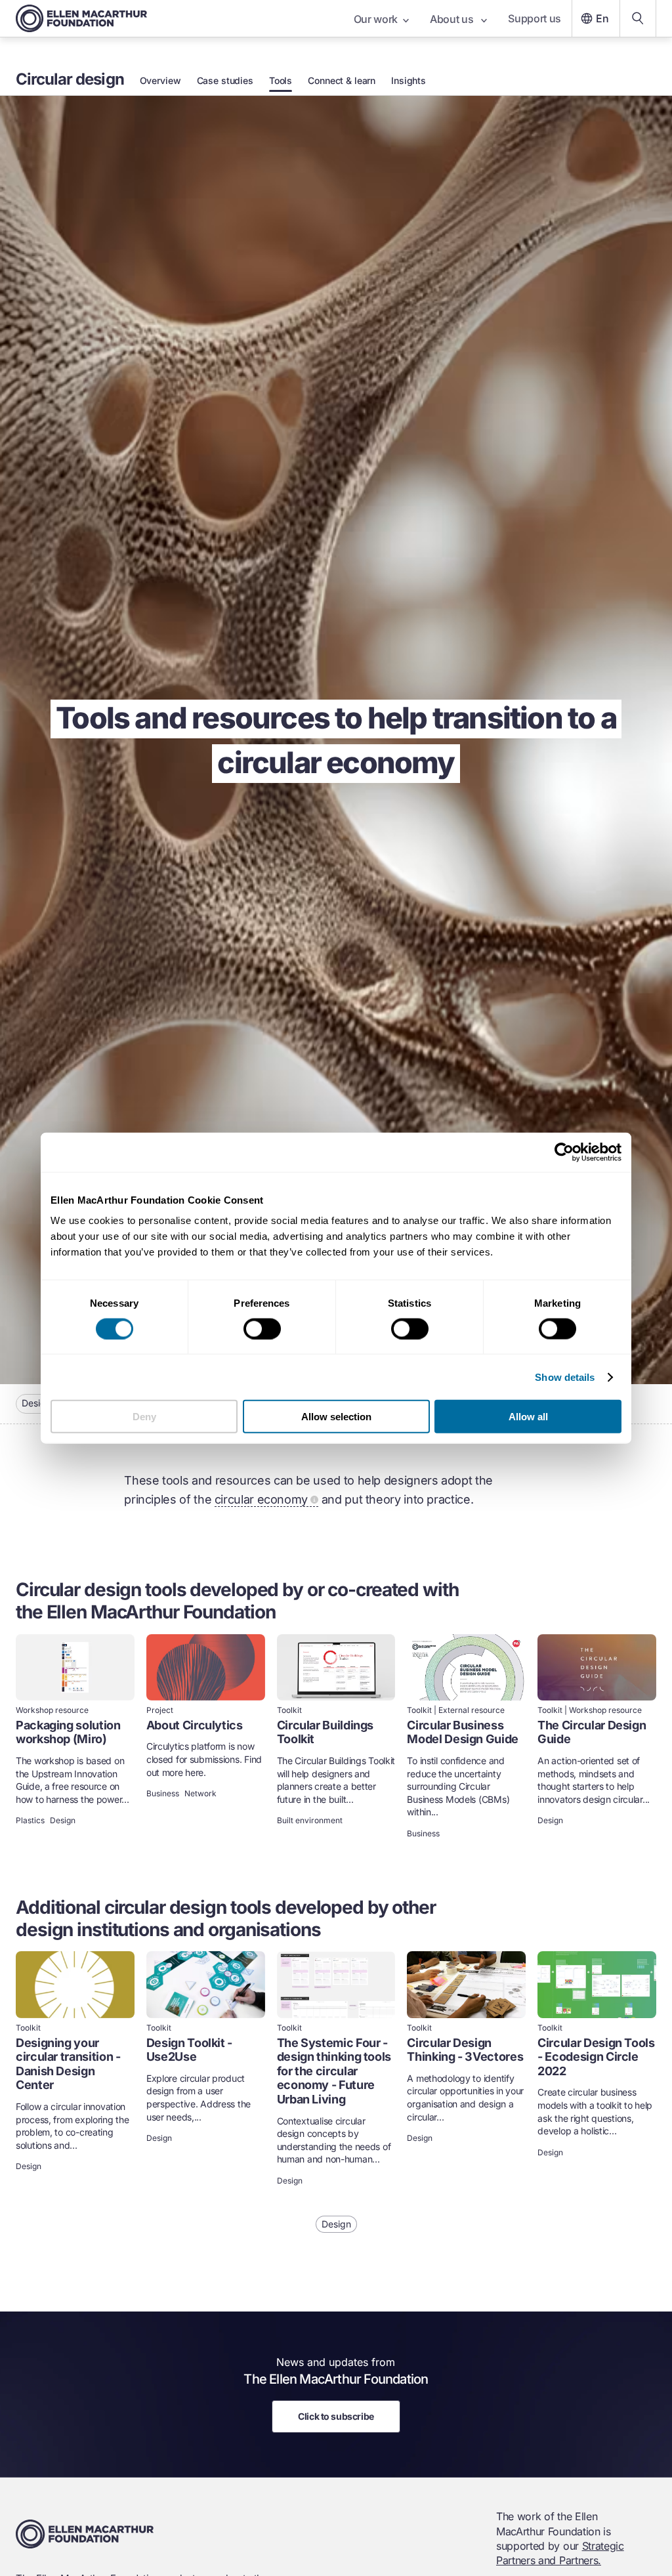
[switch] (262, 1328)
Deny (144, 1417)
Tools (281, 81)
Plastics (30, 1821)
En (602, 18)
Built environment (310, 1821)
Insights (409, 81)
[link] (75, 1738)
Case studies (225, 81)
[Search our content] (638, 18)
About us (453, 19)
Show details (565, 1377)
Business (163, 1794)
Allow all (528, 1417)
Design (36, 1403)
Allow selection (336, 1417)
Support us (535, 18)
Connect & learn (342, 81)
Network (200, 1794)
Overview (160, 81)
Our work (376, 19)
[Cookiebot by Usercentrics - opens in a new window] (564, 1152)
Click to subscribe (336, 2416)
